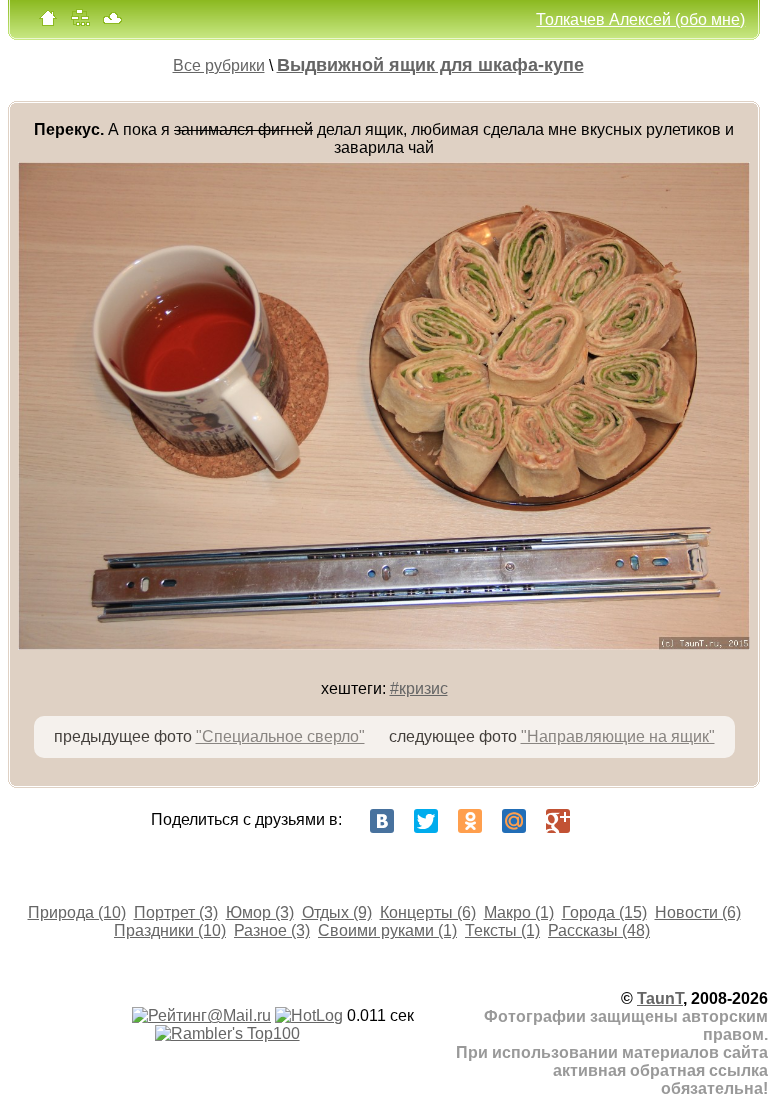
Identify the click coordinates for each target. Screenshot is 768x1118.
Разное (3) (272, 930)
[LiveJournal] (602, 821)
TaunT (660, 998)
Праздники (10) (170, 930)
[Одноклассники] (470, 821)
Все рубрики (219, 65)
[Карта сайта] (80, 22)
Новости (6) (698, 912)
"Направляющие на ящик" (618, 736)
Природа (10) (77, 912)
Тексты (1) (502, 930)
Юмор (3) (260, 912)
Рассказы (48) (599, 930)
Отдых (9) (337, 912)
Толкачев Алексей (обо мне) (640, 19)
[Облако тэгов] (112, 22)
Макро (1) (519, 912)
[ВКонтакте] (382, 821)
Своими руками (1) (387, 930)
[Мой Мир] (514, 821)
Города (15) (604, 912)
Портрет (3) (176, 912)
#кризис (419, 688)
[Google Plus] (558, 821)
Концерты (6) (428, 912)
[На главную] (48, 22)
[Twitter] (426, 821)
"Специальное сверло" (280, 736)
